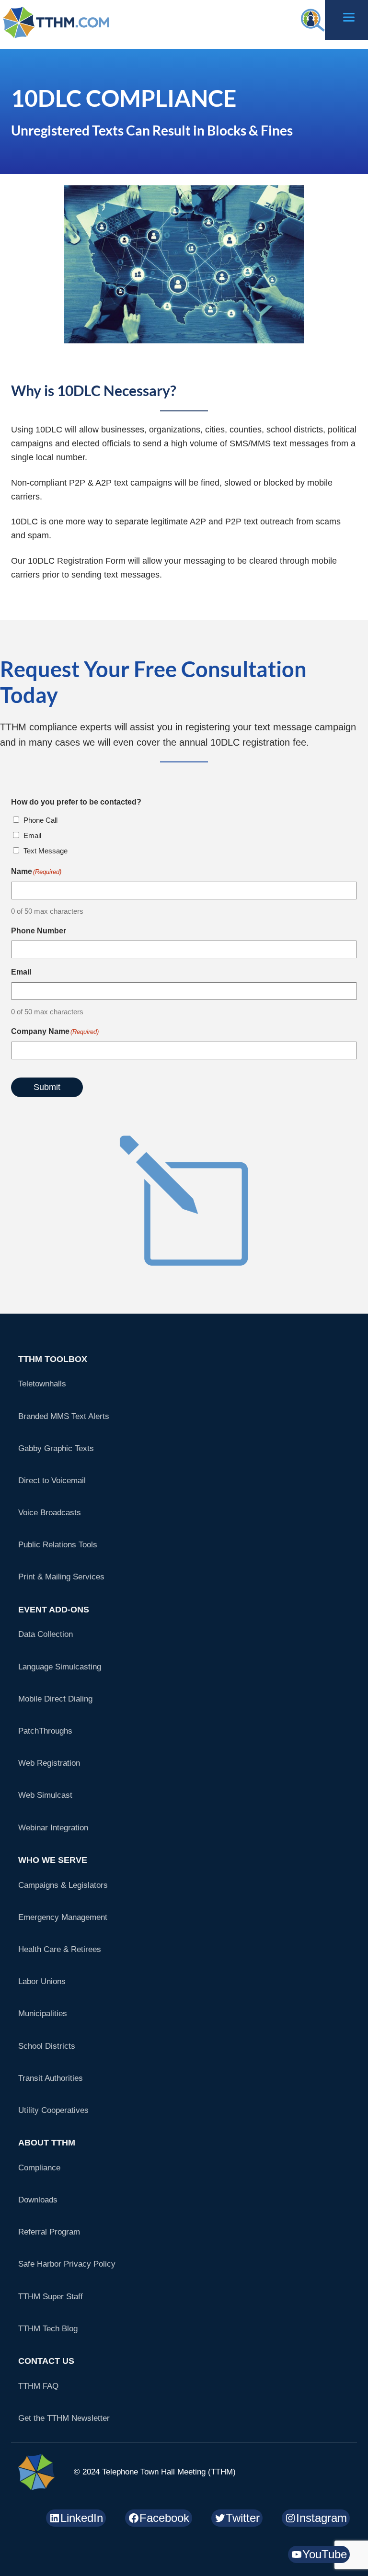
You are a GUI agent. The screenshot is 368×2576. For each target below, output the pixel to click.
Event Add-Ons (54, 1610)
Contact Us (46, 2361)
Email (32, 835)
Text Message (46, 851)
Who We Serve (53, 1860)
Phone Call (40, 820)
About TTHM (47, 2143)
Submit (47, 1087)
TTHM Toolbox (53, 1359)
